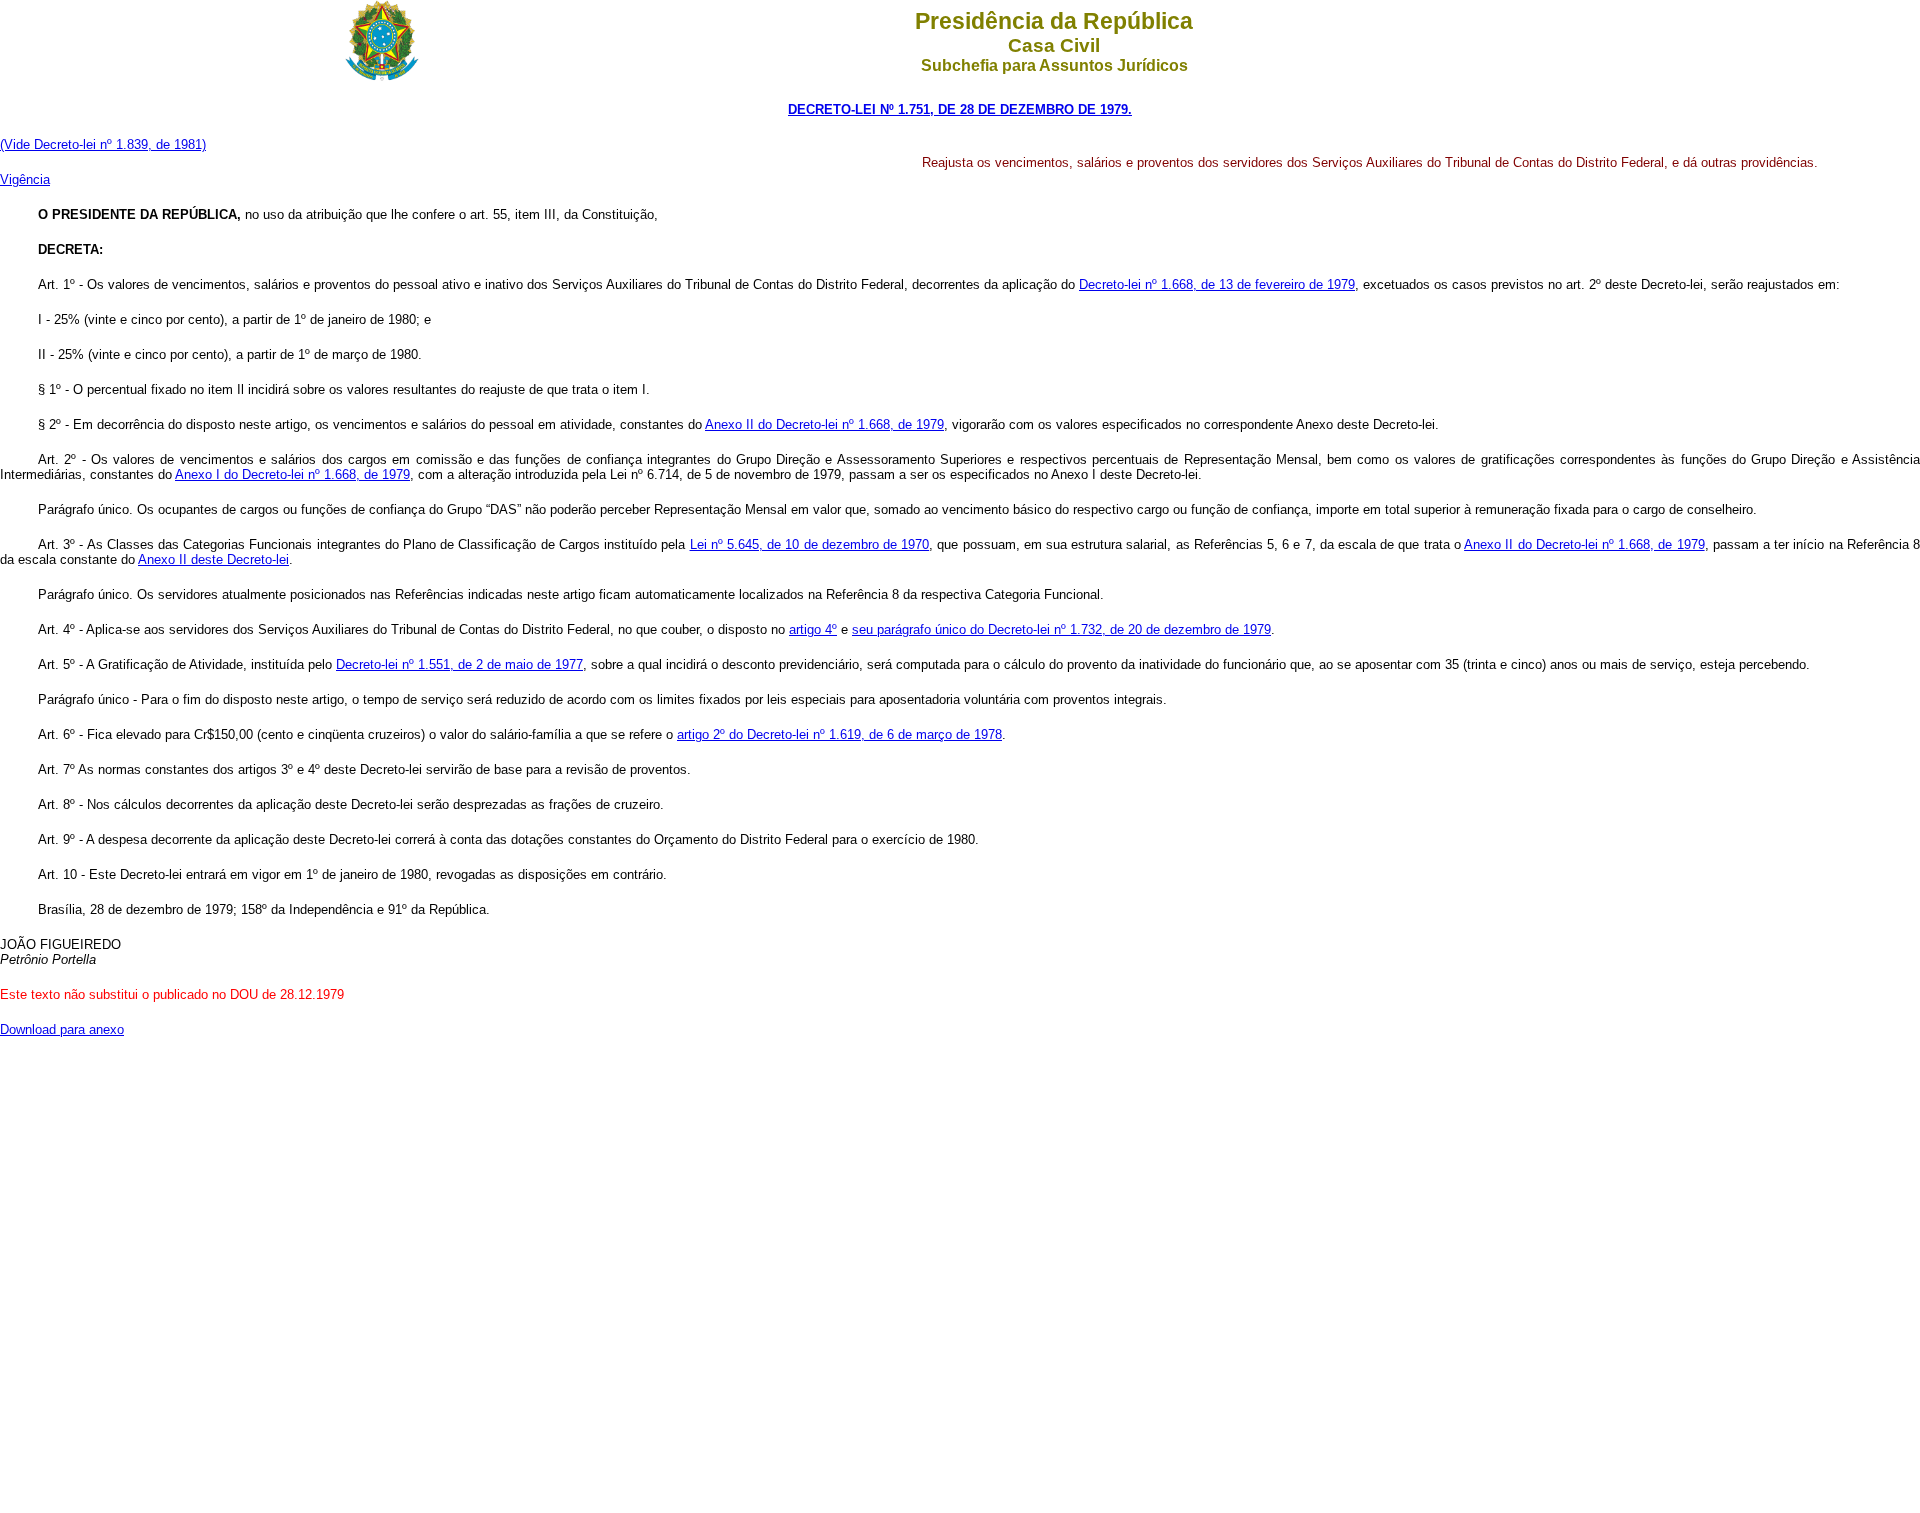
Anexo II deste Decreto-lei (213, 559)
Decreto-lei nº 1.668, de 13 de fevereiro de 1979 (1217, 284)
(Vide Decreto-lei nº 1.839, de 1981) (103, 144)
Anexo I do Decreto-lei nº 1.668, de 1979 (292, 474)
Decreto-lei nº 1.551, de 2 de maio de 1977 (459, 664)
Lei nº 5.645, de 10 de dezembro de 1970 (810, 544)
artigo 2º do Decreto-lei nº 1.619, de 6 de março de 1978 (839, 734)
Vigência (25, 179)
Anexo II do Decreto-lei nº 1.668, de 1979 (824, 424)
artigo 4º (813, 629)
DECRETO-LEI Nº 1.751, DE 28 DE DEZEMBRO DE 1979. (960, 109)
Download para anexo (62, 1029)
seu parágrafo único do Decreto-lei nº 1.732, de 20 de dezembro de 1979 (1061, 629)
